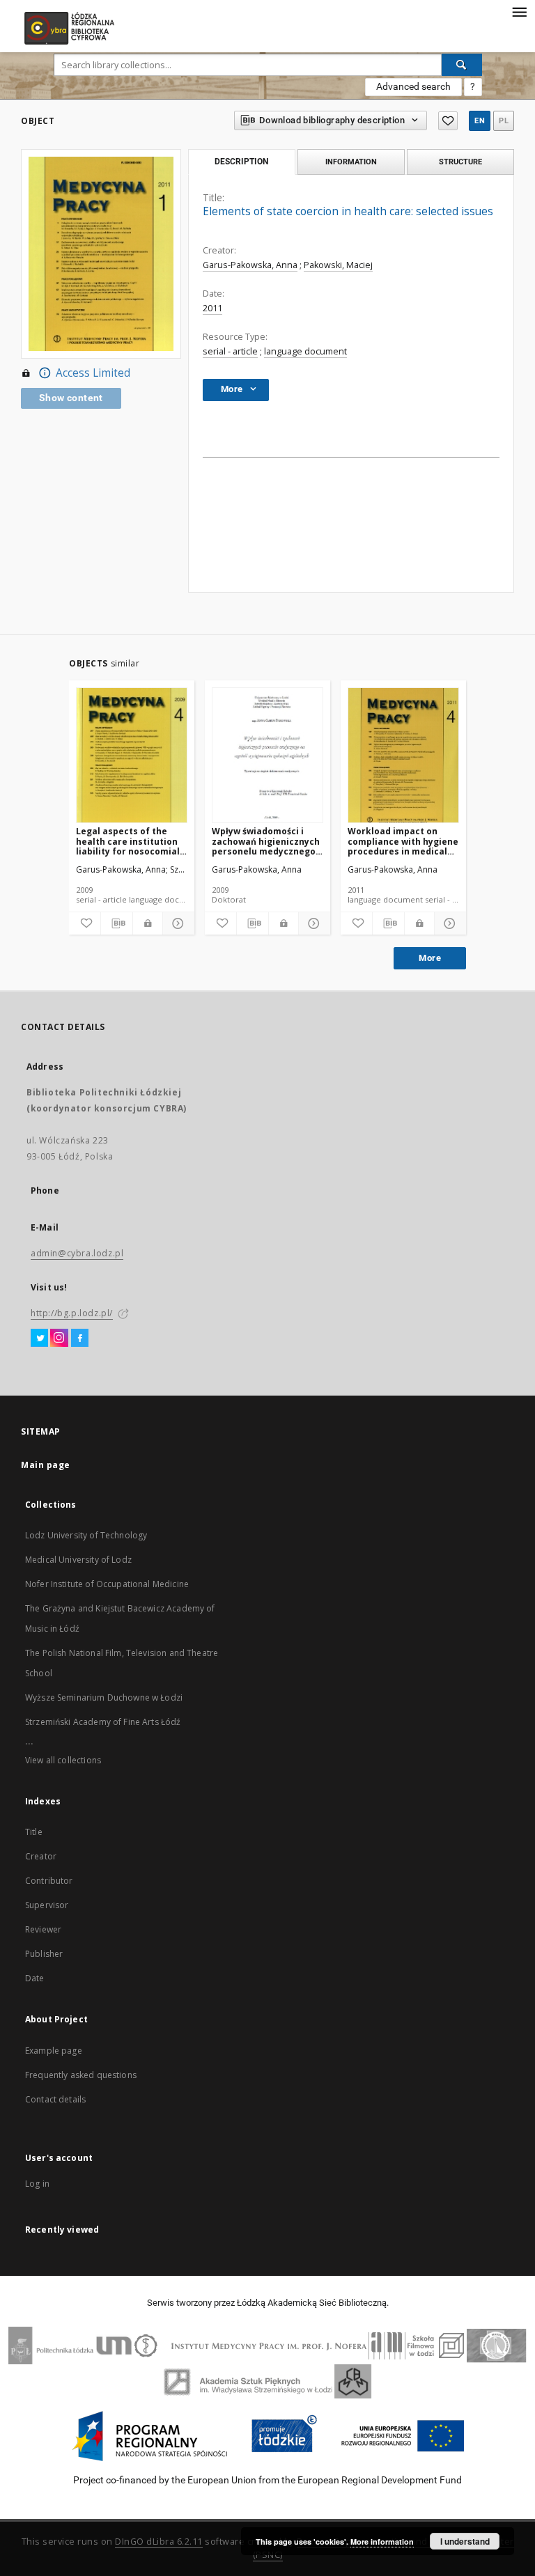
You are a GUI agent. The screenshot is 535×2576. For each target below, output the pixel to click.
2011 (212, 308)
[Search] (462, 65)
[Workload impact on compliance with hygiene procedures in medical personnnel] (403, 756)
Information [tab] (351, 162)
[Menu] (519, 11)
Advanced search (413, 86)
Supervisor (47, 1905)
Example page (54, 2051)
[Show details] (177, 923)
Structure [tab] (460, 162)
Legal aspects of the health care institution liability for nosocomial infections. (128, 841)
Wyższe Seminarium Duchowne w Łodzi (104, 1697)
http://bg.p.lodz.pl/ (72, 1313)
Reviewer (43, 1929)
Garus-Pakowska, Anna (250, 265)
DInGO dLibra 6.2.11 (159, 2542)
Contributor (49, 1881)
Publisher (44, 1954)
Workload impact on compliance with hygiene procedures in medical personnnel (403, 841)
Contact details (55, 2099)
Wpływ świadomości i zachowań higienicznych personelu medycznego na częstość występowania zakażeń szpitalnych (266, 841)
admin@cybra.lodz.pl (77, 1253)
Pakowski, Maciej (338, 265)
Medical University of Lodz (78, 1560)
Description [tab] (241, 162)
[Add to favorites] (448, 121)
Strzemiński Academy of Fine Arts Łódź (103, 1722)
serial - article (230, 351)
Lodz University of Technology (86, 1535)
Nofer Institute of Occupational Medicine (107, 1584)
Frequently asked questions (81, 2075)
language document (305, 351)
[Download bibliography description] (117, 923)
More (430, 958)
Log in (37, 2184)
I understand (465, 2541)
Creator (41, 1856)
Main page (46, 1465)
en (480, 121)
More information (382, 2542)
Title (34, 1832)
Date (35, 1978)
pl (504, 121)
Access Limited (93, 373)
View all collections (63, 1760)
